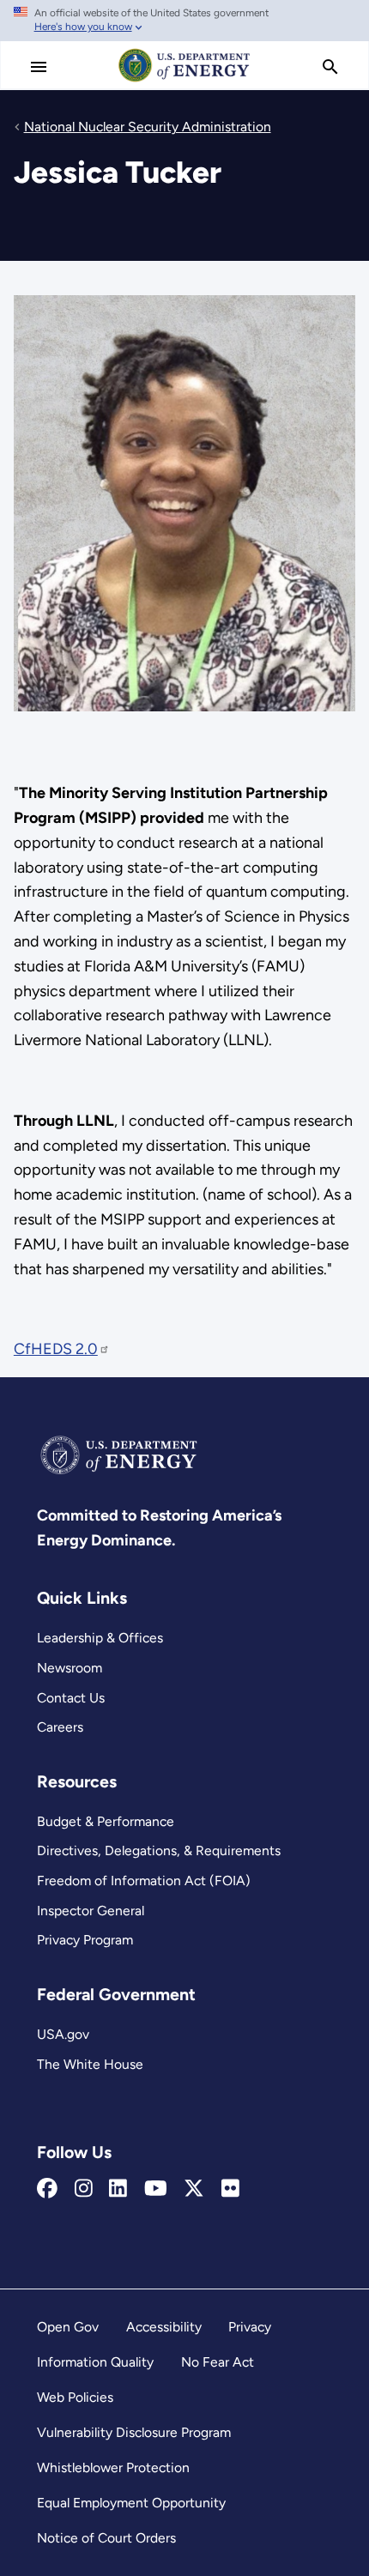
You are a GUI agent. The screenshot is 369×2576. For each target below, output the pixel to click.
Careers (60, 1727)
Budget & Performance (106, 1821)
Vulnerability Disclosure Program (134, 2432)
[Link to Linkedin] (118, 2189)
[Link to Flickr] (230, 2189)
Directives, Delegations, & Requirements (159, 1850)
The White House (90, 2064)
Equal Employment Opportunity (131, 2503)
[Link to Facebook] (47, 2189)
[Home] (184, 81)
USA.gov (63, 2034)
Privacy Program (85, 1940)
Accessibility (164, 2327)
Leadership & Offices (100, 1638)
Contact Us (71, 1698)
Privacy (250, 2327)
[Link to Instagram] (84, 2189)
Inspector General (91, 1911)
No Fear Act (218, 2362)
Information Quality (95, 2362)
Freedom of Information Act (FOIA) (144, 1881)
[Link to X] (194, 2189)
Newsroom (70, 1668)
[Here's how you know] (184, 21)
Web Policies (75, 2397)
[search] (330, 67)
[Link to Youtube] (156, 2189)
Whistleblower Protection (113, 2467)
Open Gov (68, 2327)
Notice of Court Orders (106, 2538)
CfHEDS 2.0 (56, 1349)
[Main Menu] (39, 67)
